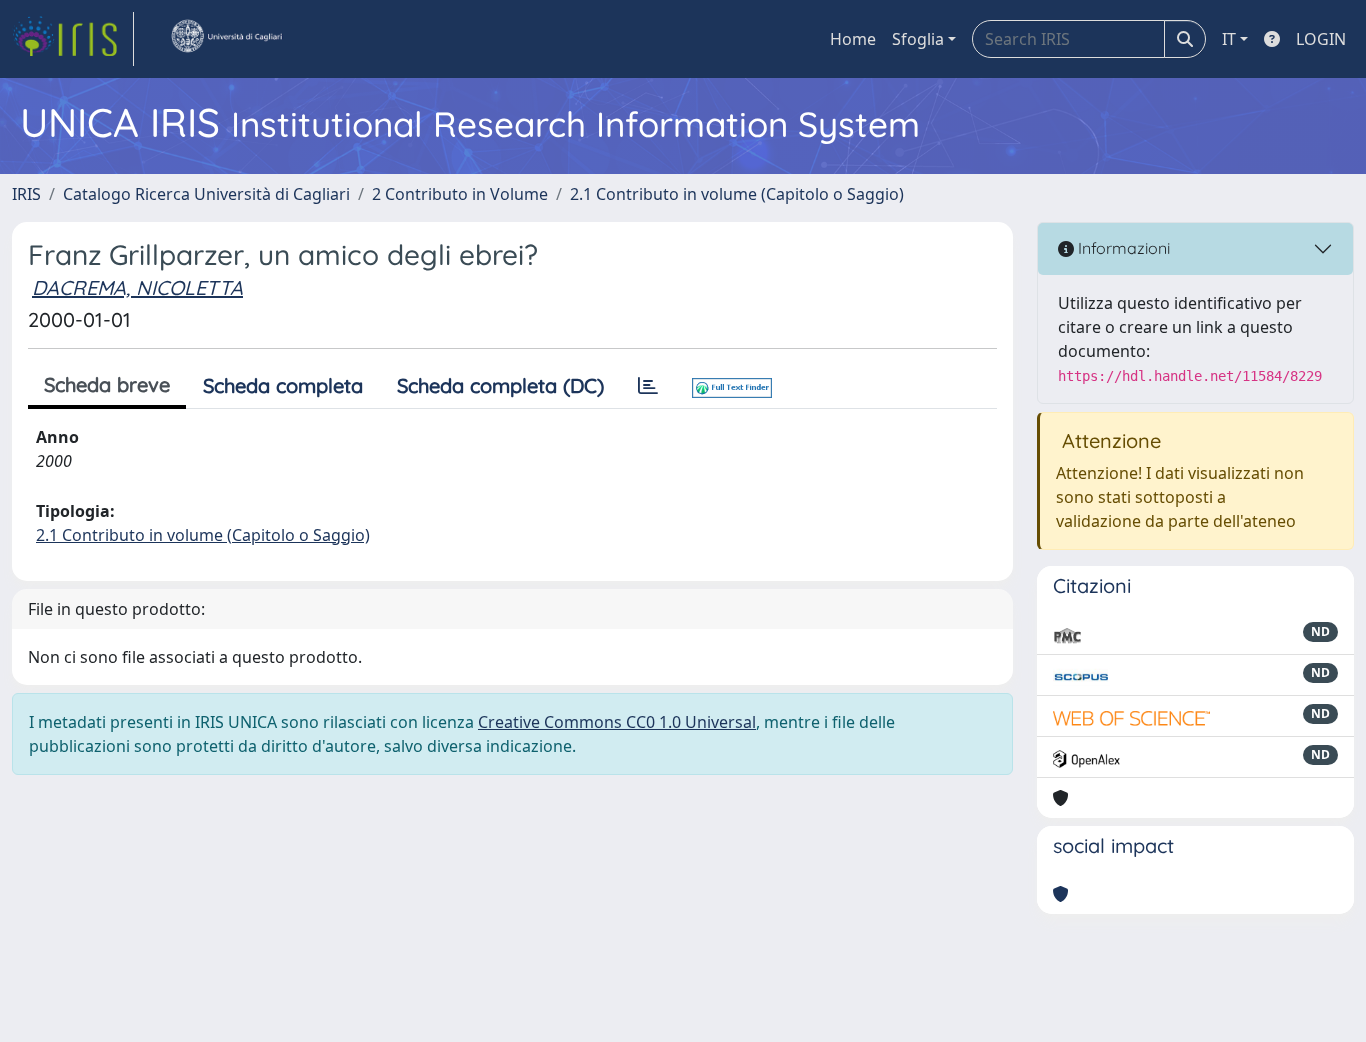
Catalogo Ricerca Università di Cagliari (206, 194)
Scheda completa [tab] (283, 385)
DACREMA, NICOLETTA (137, 287)
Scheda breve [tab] (107, 384)
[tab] (648, 386)
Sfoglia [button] (918, 39)
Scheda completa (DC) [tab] (500, 385)
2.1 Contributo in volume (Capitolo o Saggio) (737, 194)
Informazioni (1122, 248)
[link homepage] (73, 39)
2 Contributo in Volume (460, 194)
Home (853, 39)
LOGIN (1321, 39)
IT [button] (1229, 39)
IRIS (26, 194)
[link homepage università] (226, 39)
